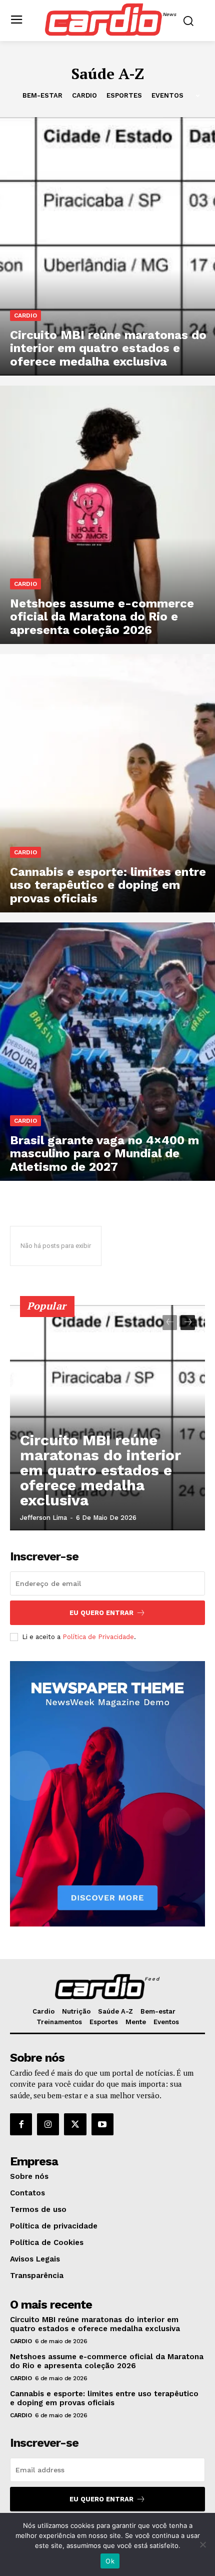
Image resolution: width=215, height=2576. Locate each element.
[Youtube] (102, 2124)
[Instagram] (48, 2124)
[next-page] (188, 1323)
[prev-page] (170, 1323)
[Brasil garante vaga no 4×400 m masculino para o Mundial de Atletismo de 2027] (107, 1052)
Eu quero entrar (101, 1613)
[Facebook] (21, 2124)
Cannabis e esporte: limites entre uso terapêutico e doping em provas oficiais (104, 2398)
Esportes (124, 95)
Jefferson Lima (43, 1518)
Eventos (167, 95)
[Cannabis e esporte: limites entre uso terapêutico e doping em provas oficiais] (107, 783)
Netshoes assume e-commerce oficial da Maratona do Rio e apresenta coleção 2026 (107, 2361)
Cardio (84, 95)
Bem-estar (42, 95)
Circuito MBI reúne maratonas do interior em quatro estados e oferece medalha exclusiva (100, 1470)
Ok (110, 2561)
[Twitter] (75, 2124)
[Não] (202, 2544)
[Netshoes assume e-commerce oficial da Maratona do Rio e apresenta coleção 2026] (107, 515)
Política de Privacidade (98, 1637)
